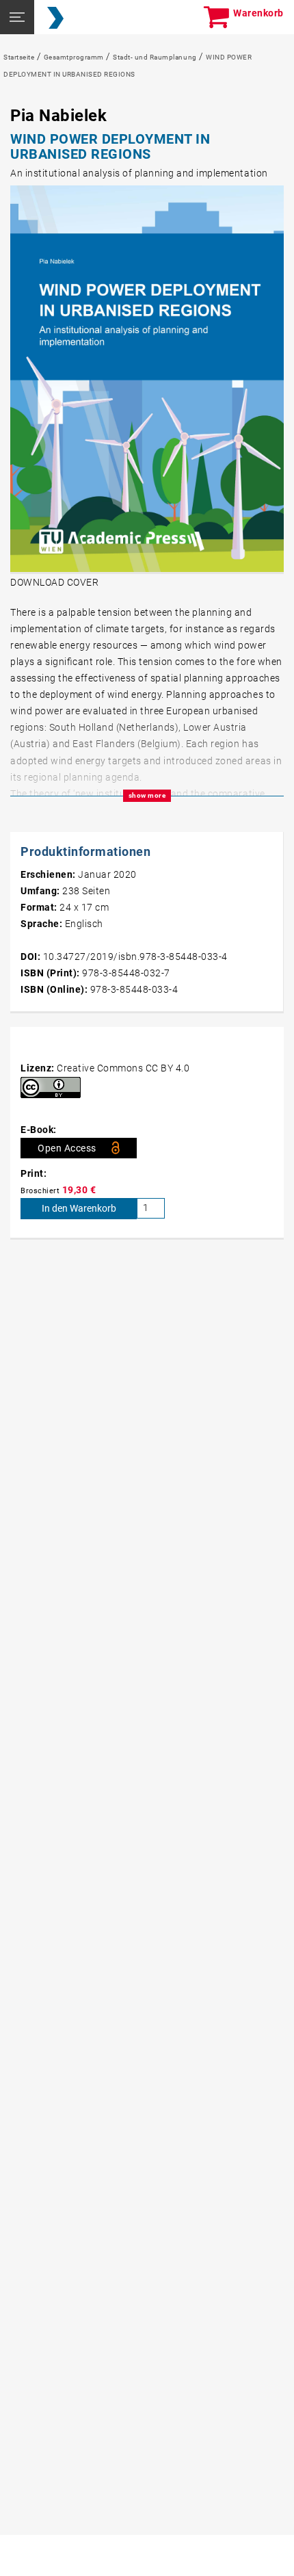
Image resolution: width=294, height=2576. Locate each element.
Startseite (19, 57)
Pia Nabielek (58, 116)
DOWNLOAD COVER (54, 582)
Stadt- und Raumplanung (155, 57)
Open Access (67, 1148)
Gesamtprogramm (74, 57)
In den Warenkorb (79, 1208)
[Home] (55, 18)
